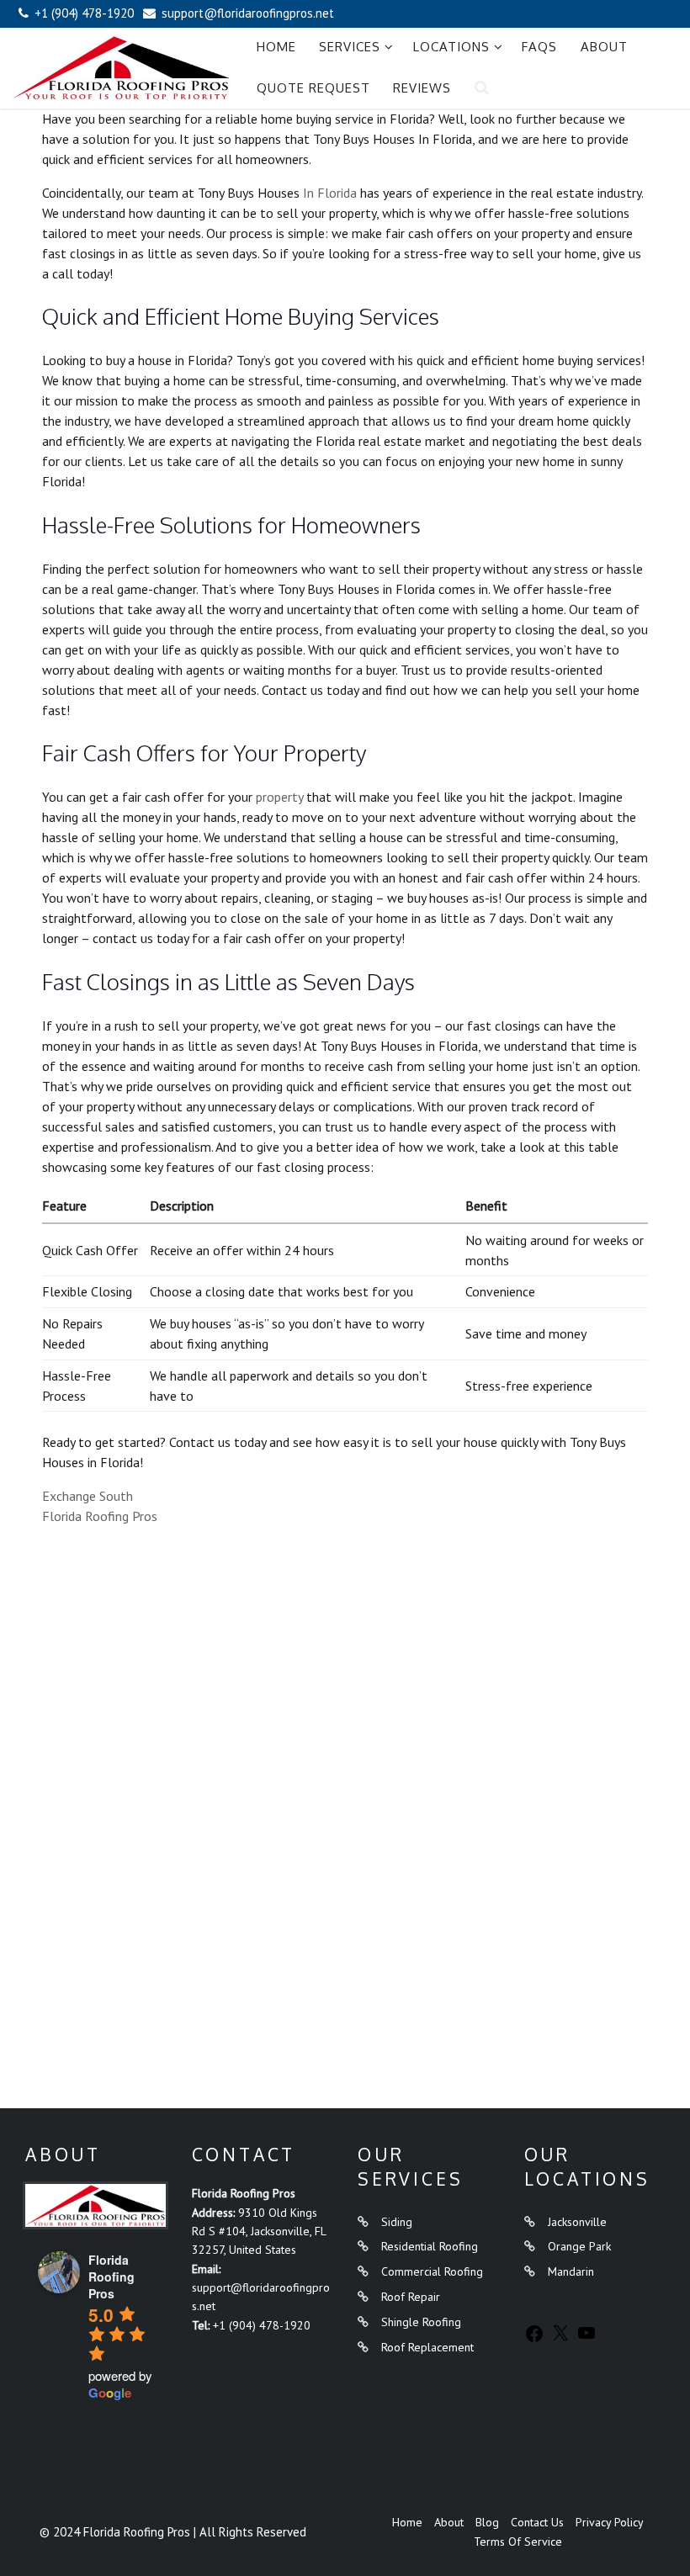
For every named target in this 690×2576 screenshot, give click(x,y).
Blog (487, 2522)
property (279, 797)
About (604, 47)
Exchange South (88, 1496)
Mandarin (571, 2271)
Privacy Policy (610, 2522)
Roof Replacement (427, 2347)
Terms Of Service (518, 2542)
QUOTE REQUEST (313, 88)
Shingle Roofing (421, 2322)
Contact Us (537, 2522)
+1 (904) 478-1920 (262, 2325)
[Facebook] (534, 2340)
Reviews (422, 88)
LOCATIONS (451, 47)
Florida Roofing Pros (100, 1516)
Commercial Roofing (432, 2271)
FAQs (539, 47)
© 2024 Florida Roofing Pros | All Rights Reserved (173, 2532)
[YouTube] (586, 2339)
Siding (397, 2222)
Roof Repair (411, 2297)
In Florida (330, 193)
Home (276, 47)
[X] (560, 2339)
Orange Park (579, 2246)
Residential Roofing (430, 2246)
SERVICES (350, 47)
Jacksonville (577, 2222)
